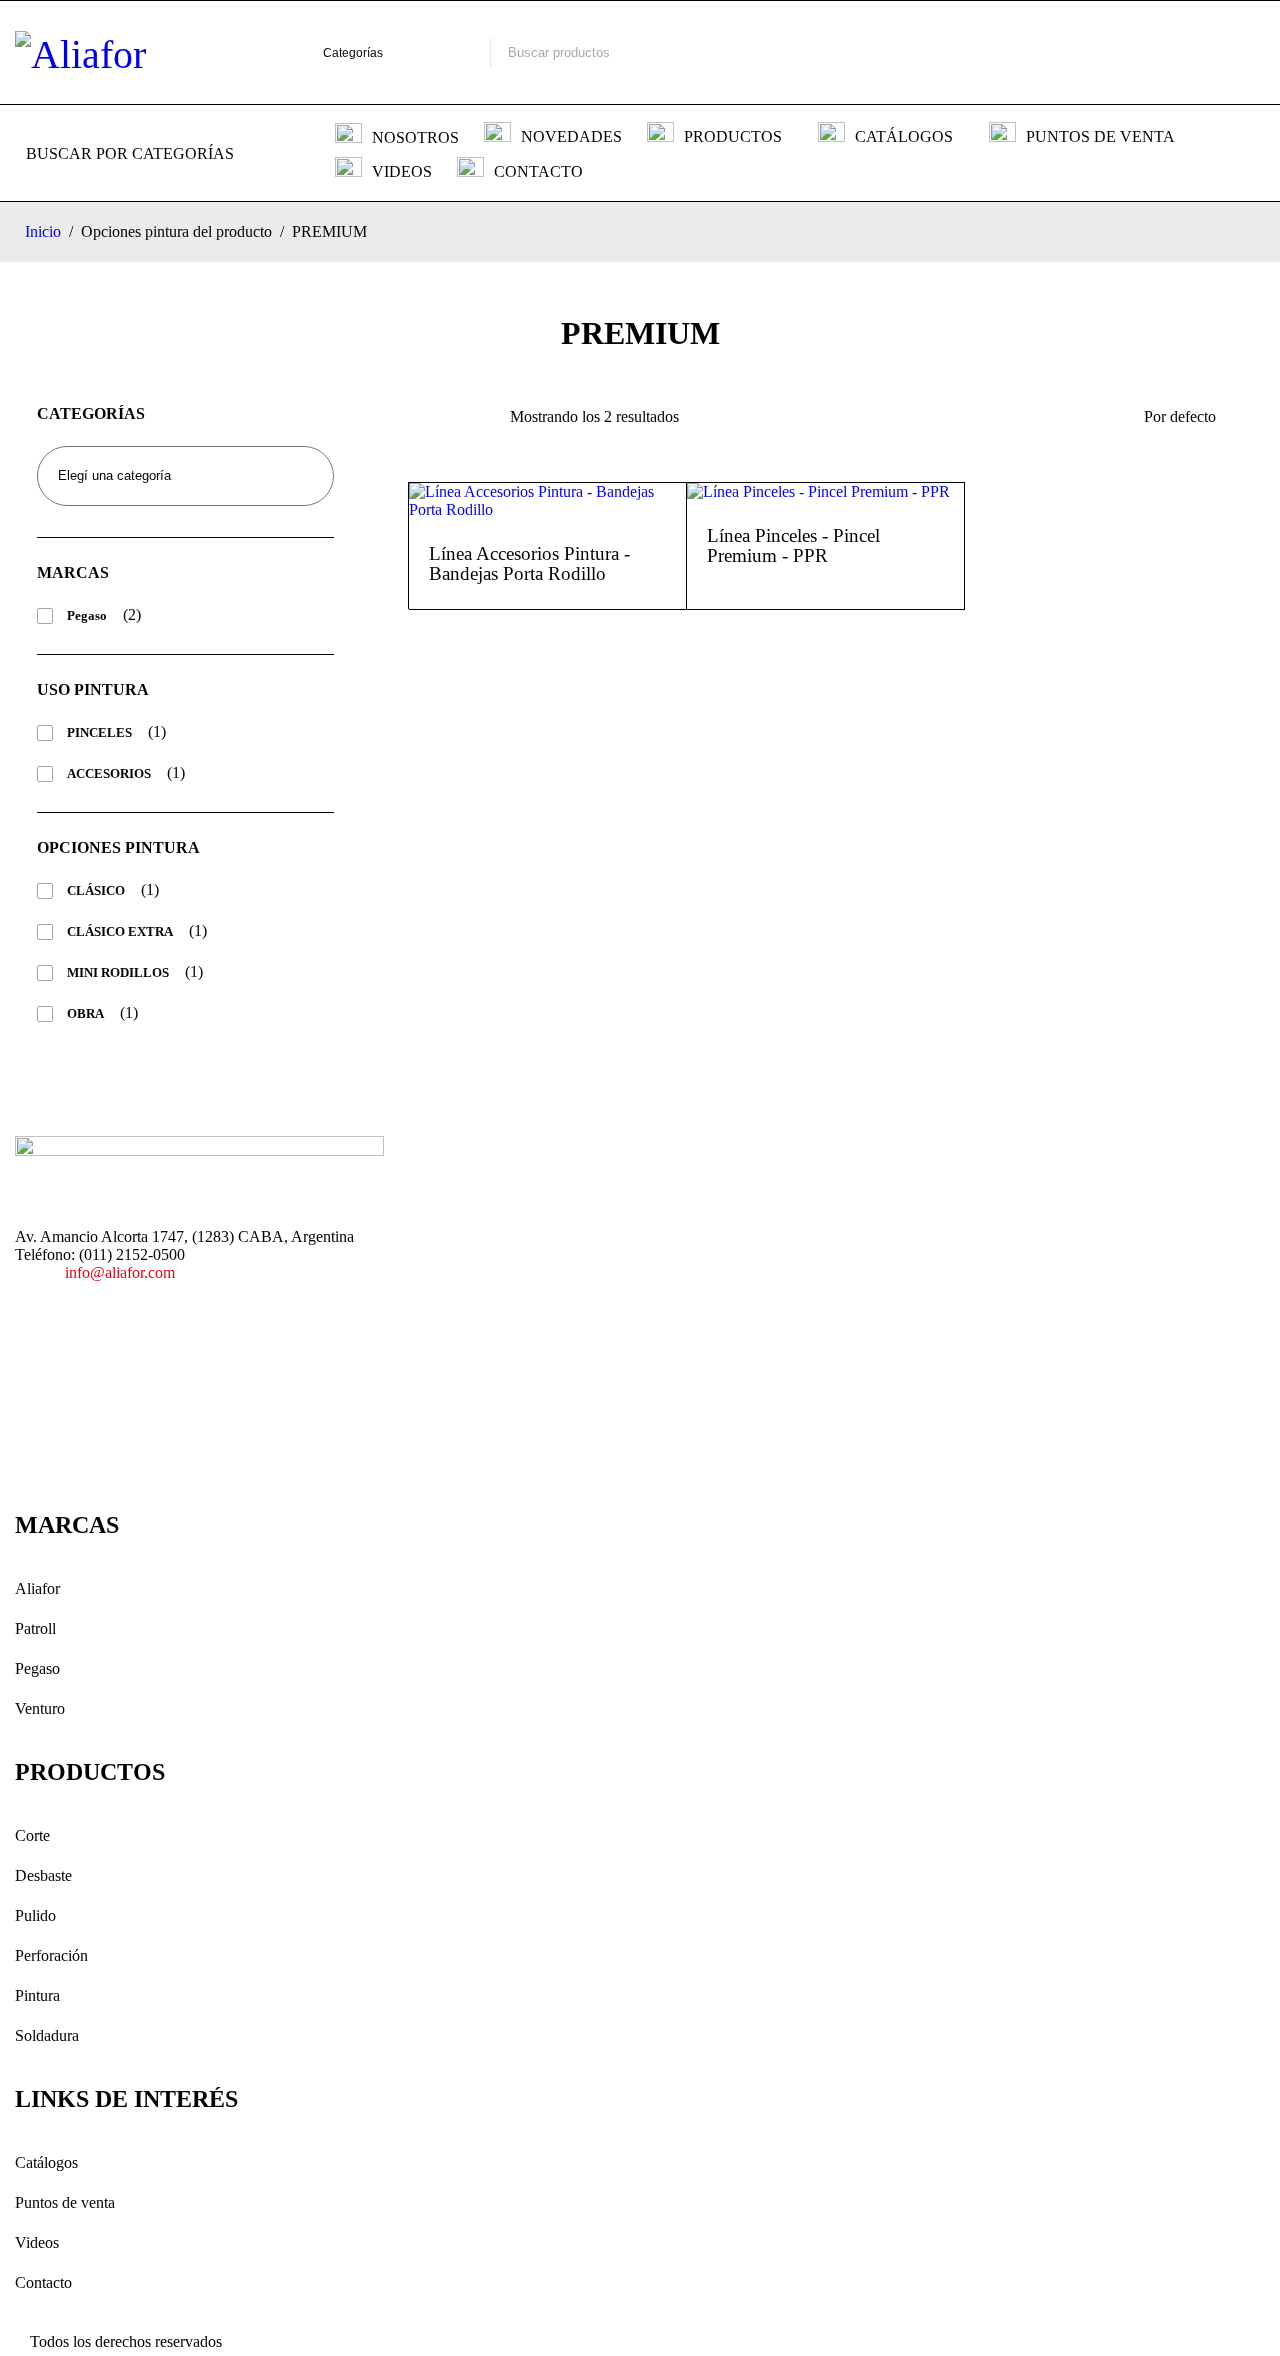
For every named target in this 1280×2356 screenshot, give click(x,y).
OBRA (85, 1013)
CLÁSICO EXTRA (120, 931)
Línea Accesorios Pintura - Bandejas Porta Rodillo (529, 563)
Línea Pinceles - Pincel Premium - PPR (793, 545)
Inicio (43, 231)
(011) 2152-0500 (132, 1254)
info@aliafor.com (120, 1272)
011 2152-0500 (973, 52)
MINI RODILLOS (118, 972)
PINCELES (99, 732)
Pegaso (87, 615)
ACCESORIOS (109, 773)
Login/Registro (1081, 53)
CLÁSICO (96, 890)
